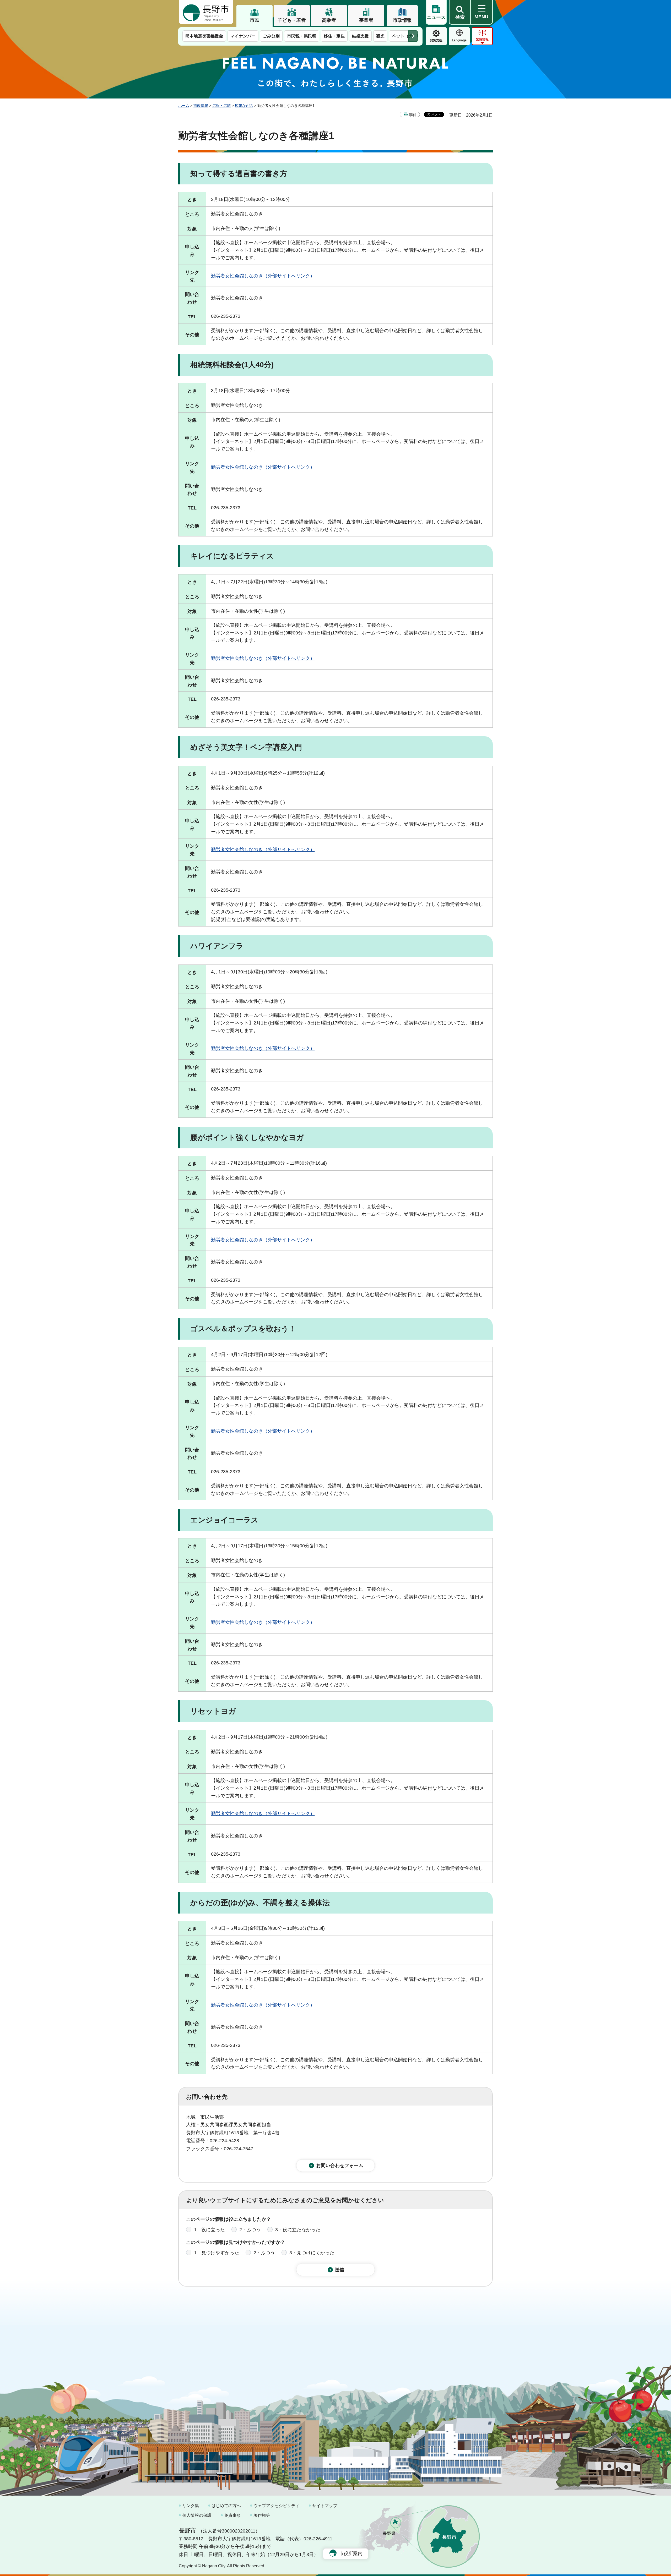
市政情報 (402, 20)
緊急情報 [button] (482, 39)
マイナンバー (243, 36)
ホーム (184, 106)
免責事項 (232, 2515)
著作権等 (262, 2515)
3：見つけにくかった (312, 2253)
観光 (380, 36)
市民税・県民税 (302, 36)
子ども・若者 (292, 20)
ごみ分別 (271, 36)
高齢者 (329, 20)
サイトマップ (325, 2506)
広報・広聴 (221, 106)
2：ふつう (250, 2230)
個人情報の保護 (197, 2515)
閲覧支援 (436, 40)
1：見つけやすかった (217, 2253)
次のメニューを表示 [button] (413, 36)
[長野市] (206, 12)
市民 (255, 20)
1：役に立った (209, 2230)
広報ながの (244, 106)
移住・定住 (334, 36)
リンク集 (191, 2506)
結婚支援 (360, 36)
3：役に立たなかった (298, 2230)
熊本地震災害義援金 (204, 36)
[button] (460, 12)
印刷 (412, 115)
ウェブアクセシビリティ (277, 2506)
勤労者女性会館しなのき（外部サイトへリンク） (263, 276)
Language (459, 40)
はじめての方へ (226, 2506)
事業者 (366, 20)
